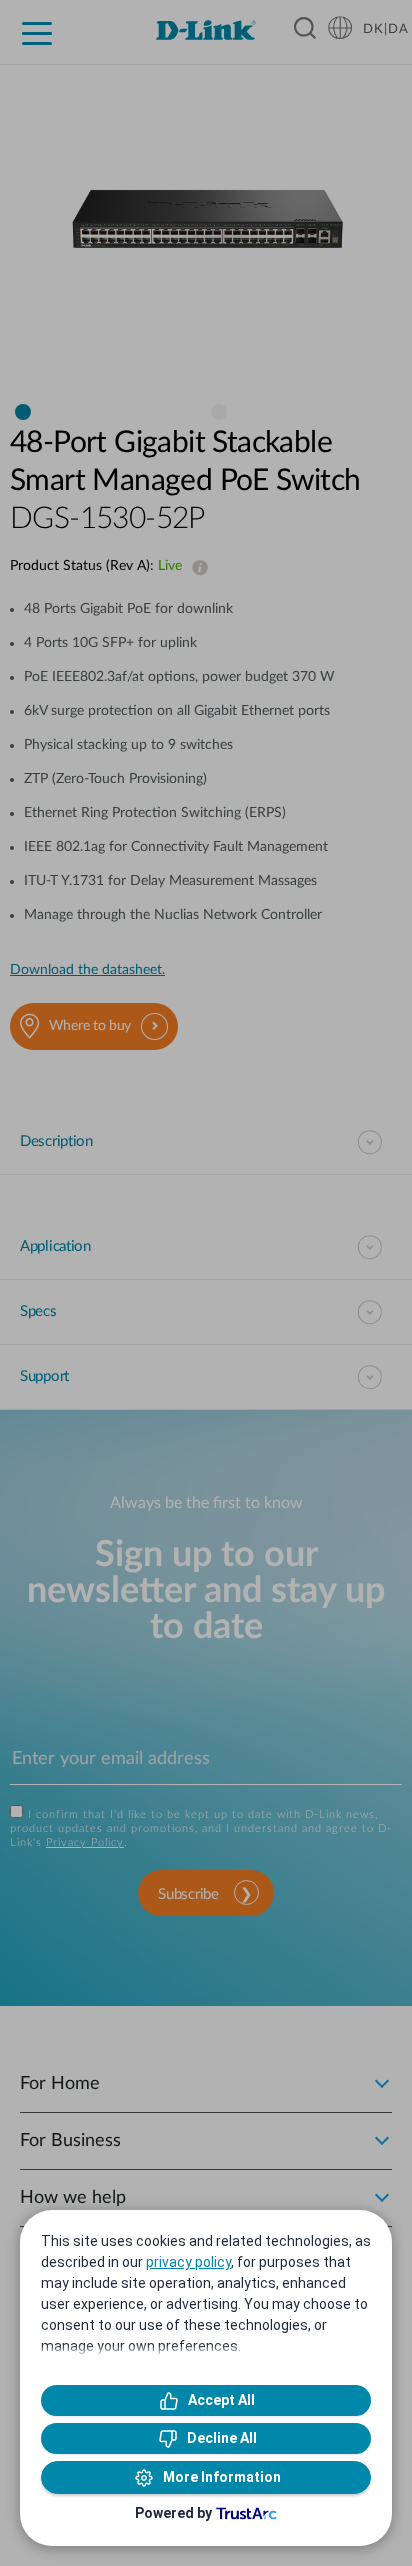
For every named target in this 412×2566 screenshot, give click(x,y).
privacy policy (188, 2262)
